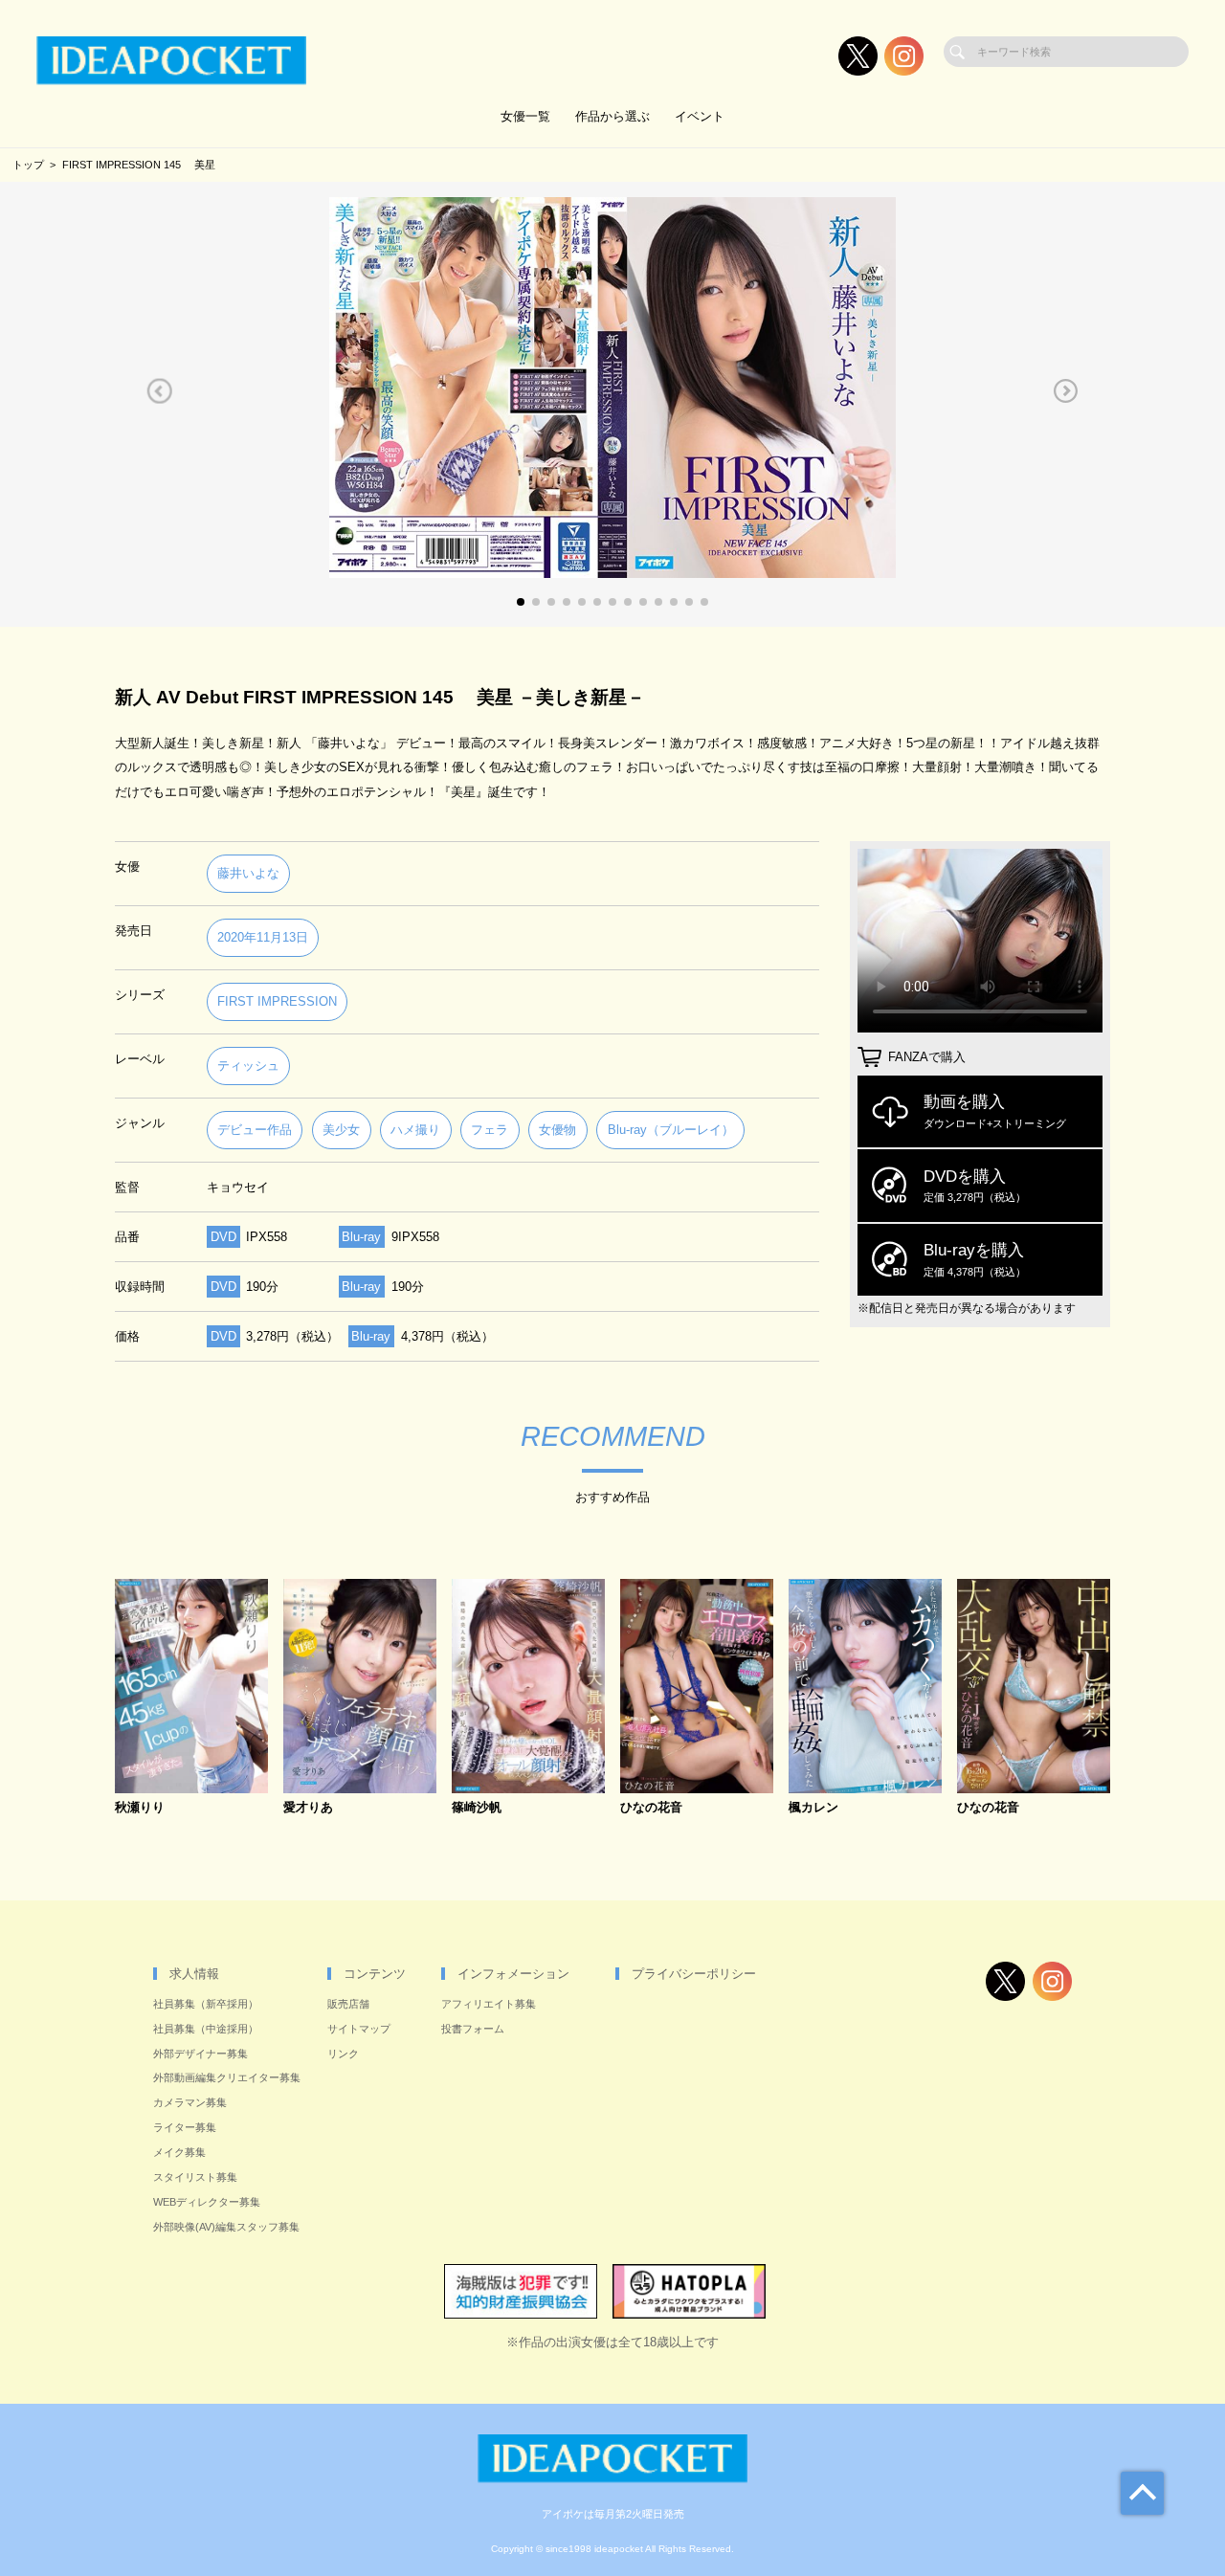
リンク (343, 2054)
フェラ (490, 1130)
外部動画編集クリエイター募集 (227, 2077)
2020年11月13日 (263, 937)
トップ (28, 165)
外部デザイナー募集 (200, 2054)
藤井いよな (248, 873)
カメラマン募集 (190, 2102)
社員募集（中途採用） (206, 2029)
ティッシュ (248, 1066)
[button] (159, 391)
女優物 (557, 1130)
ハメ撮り (415, 1130)
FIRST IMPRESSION (277, 1001)
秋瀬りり (140, 1808)
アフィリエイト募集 (489, 2004)
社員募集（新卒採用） (206, 2004)
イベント (700, 116)
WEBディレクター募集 (207, 2202)
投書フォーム (473, 2029)
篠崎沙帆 (477, 1808)
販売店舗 (348, 2004)
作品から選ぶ (612, 116)
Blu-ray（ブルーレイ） (671, 1130)
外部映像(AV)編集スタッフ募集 (226, 2227)
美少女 (341, 1130)
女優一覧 (525, 116)
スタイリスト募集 (195, 2177)
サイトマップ (359, 2029)
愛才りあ (308, 1808)
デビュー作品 (255, 1130)
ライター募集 (185, 2127)
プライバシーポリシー (694, 1974)
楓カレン (813, 1808)
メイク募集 (179, 2152)
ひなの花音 (651, 1808)
